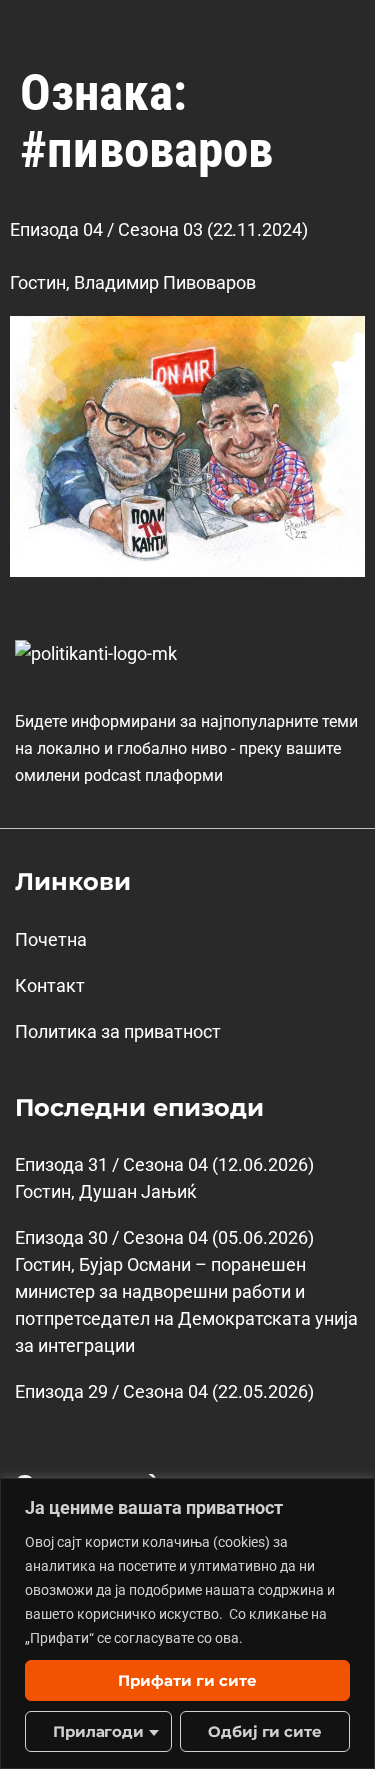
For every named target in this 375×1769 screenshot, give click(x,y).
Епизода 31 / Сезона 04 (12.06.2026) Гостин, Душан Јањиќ (164, 1178)
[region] (187, 1623)
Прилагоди (99, 1731)
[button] (339, 28)
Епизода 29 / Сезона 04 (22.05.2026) (164, 1391)
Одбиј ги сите (265, 1731)
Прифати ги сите (187, 1680)
